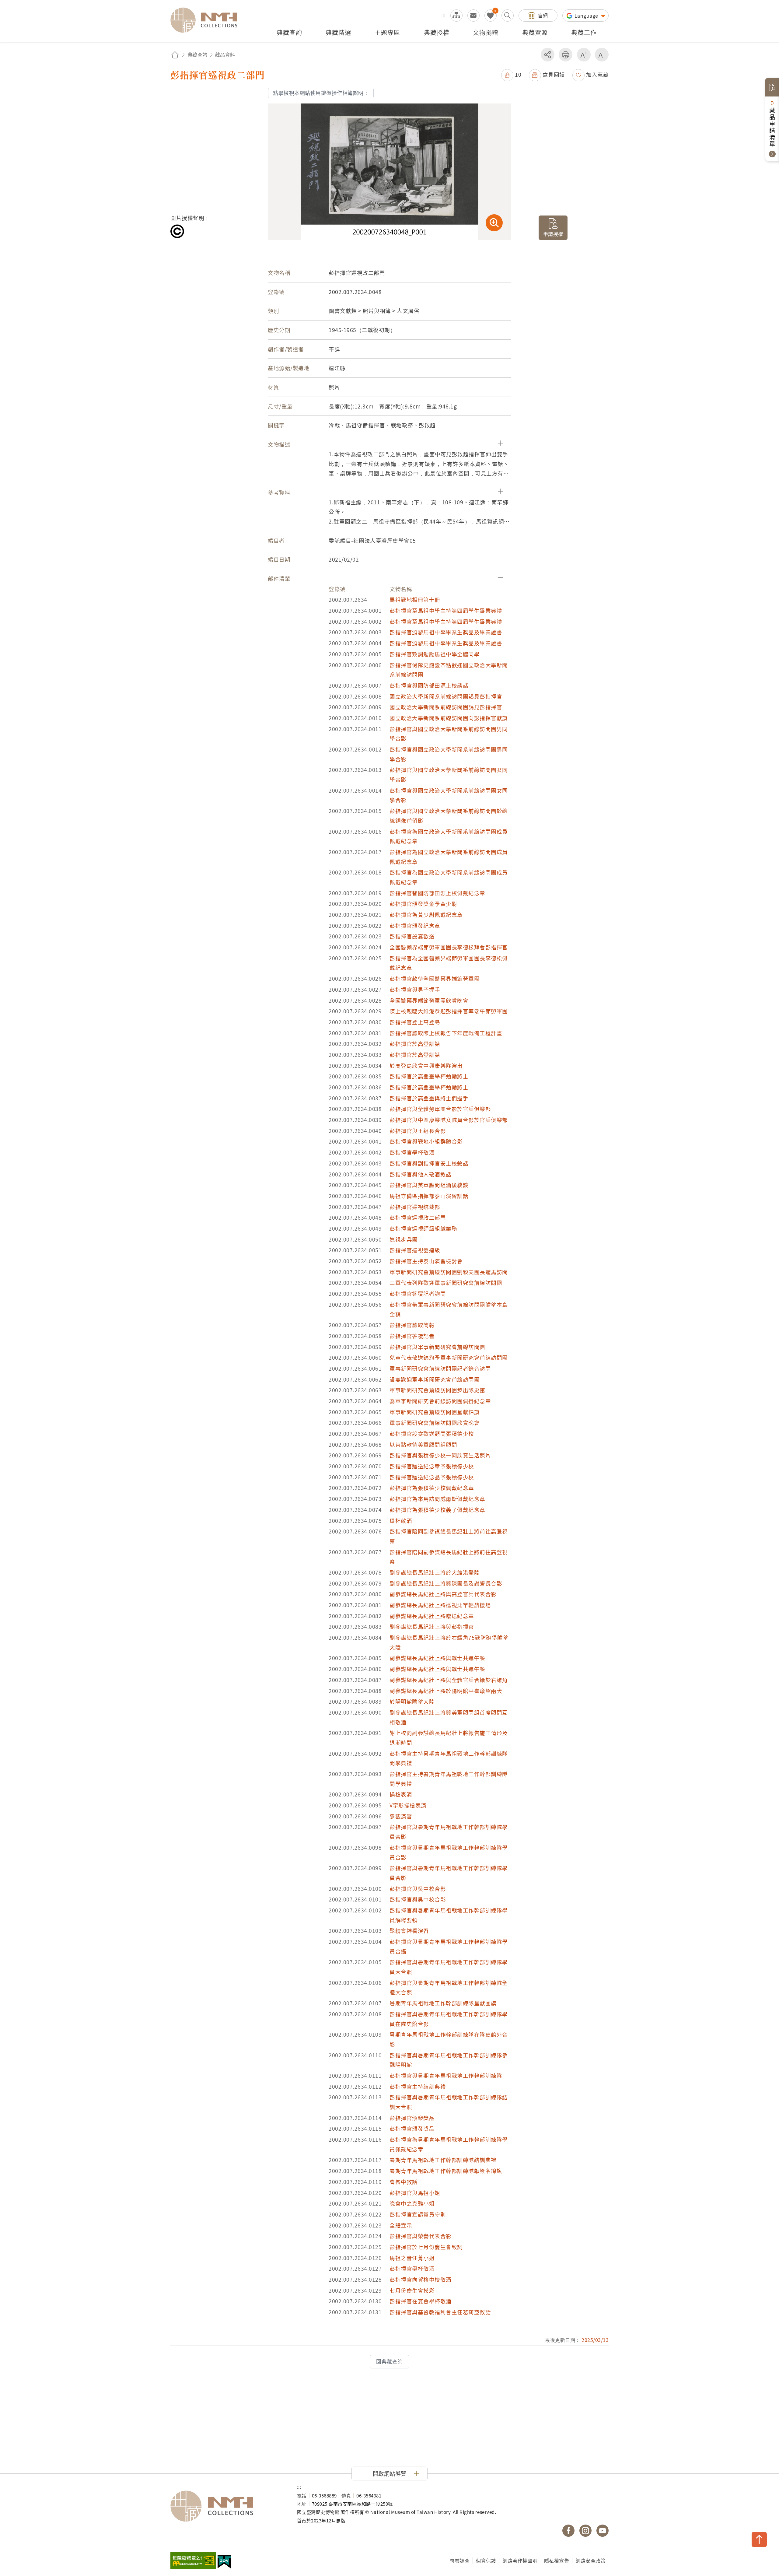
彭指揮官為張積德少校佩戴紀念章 (432, 1488)
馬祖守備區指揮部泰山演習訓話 (429, 1196)
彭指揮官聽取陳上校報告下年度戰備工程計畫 (446, 1033)
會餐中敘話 (404, 2182)
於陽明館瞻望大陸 (412, 1701)
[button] (511, 74)
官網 (543, 15)
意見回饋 (554, 74)
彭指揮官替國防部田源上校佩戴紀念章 (437, 893)
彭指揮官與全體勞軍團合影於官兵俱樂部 (440, 1109)
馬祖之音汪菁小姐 (412, 2258)
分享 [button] (548, 55)
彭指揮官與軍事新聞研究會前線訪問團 (437, 1347)
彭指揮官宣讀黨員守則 (418, 2214)
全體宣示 (401, 2225)
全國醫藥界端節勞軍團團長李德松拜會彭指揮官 (449, 947)
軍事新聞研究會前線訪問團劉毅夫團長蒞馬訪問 (449, 1272)
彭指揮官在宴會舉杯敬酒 (421, 2301)
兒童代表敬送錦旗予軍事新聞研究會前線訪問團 (449, 1357)
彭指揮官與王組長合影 (418, 1131)
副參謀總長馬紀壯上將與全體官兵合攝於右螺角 (449, 1680)
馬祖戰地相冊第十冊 (415, 599)
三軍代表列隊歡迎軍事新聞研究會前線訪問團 (446, 1283)
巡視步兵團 (404, 1239)
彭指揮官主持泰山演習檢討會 (426, 1261)
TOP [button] (759, 2539)
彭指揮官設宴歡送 (412, 936)
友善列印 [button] (566, 55)
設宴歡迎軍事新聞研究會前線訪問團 (435, 1379)
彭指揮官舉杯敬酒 (412, 1152)
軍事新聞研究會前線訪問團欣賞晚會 (435, 1423)
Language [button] (587, 16)
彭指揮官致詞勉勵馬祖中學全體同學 (435, 654)
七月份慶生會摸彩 (412, 2290)
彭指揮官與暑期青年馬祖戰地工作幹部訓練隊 (446, 2075)
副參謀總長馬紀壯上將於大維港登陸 (435, 1572)
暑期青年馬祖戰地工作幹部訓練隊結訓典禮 (443, 2160)
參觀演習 (401, 1816)
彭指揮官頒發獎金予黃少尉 (423, 904)
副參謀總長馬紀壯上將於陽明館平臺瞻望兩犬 (446, 1691)
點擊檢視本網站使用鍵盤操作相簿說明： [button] (321, 93)
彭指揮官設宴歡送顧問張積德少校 (432, 1433)
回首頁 (175, 55)
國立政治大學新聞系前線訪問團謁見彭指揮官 (446, 696)
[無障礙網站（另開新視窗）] (193, 2561)
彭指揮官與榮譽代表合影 (421, 2236)
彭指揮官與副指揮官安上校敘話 (429, 1163)
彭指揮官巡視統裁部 (415, 1207)
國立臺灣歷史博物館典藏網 (208, 20)
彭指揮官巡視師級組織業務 (423, 1228)
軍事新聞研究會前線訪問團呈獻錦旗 (435, 1412)
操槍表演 (401, 1794)
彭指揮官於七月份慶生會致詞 (426, 2247)
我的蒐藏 (491, 16)
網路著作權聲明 (520, 2560)
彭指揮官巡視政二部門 (418, 1217)
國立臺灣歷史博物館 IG (585, 2531)
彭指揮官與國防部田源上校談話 (429, 685)
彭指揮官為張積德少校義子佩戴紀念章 (437, 1510)
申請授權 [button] (553, 234)
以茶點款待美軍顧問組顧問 (423, 1444)
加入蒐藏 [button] (597, 74)
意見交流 (473, 16)
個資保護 (486, 2560)
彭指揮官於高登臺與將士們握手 (429, 1098)
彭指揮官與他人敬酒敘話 (421, 1174)
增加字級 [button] (584, 55)
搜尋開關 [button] (508, 16)
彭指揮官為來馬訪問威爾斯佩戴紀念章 (437, 1499)
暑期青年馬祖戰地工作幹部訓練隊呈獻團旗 (443, 2003)
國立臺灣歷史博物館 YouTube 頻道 (603, 2531)
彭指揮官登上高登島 (415, 1022)
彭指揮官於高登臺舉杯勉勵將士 (429, 1076)
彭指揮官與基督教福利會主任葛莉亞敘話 (440, 2312)
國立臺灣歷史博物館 (228, 2506)
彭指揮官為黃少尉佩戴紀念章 (426, 915)
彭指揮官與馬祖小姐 (415, 2193)
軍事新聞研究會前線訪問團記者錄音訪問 (440, 1368)
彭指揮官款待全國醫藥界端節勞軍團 (435, 978)
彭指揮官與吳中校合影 (418, 1889)
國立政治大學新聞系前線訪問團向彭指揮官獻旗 (449, 718)
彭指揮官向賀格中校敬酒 (421, 2279)
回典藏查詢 (389, 2361)
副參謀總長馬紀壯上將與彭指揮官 (432, 1626)
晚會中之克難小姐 (412, 2203)
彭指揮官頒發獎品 (412, 2118)
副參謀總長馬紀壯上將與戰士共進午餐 (437, 1658)
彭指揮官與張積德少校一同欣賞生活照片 (440, 1455)
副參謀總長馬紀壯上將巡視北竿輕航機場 (440, 1605)
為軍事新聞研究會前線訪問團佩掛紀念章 (440, 1401)
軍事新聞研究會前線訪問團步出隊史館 (437, 1390)
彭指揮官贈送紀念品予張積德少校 (432, 1477)
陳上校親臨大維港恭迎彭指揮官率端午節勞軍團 (449, 1011)
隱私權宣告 (557, 2560)
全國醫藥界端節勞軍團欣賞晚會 (429, 1000)
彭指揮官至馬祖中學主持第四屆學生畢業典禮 (446, 610)
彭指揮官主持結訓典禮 (418, 2086)
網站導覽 (456, 16)
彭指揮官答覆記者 (412, 1336)
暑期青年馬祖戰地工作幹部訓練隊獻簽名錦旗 (446, 2171)
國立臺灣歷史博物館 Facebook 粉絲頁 (568, 2531)
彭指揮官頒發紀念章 (415, 925)
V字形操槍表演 (408, 1805)
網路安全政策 (590, 2560)
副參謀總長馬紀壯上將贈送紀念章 (432, 1616)
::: (443, 15)
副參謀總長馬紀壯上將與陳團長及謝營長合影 (446, 1583)
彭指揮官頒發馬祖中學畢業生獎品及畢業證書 (446, 632)
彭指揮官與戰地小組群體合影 (426, 1141)
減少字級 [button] (602, 55)
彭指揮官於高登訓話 (415, 1044)
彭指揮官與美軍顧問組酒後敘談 (429, 1185)
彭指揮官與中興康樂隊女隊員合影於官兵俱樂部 (449, 1120)
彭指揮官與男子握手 (415, 989)
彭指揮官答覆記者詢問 (418, 1293)
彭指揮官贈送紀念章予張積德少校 (432, 1466)
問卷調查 (459, 2560)
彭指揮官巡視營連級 (415, 1250)
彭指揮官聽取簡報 (412, 1325)
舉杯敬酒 (401, 1521)
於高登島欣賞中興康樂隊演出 (426, 1065)
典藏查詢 (197, 54)
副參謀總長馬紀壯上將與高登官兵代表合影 (443, 1594)
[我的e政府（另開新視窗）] (224, 2562)
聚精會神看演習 (409, 1931)
